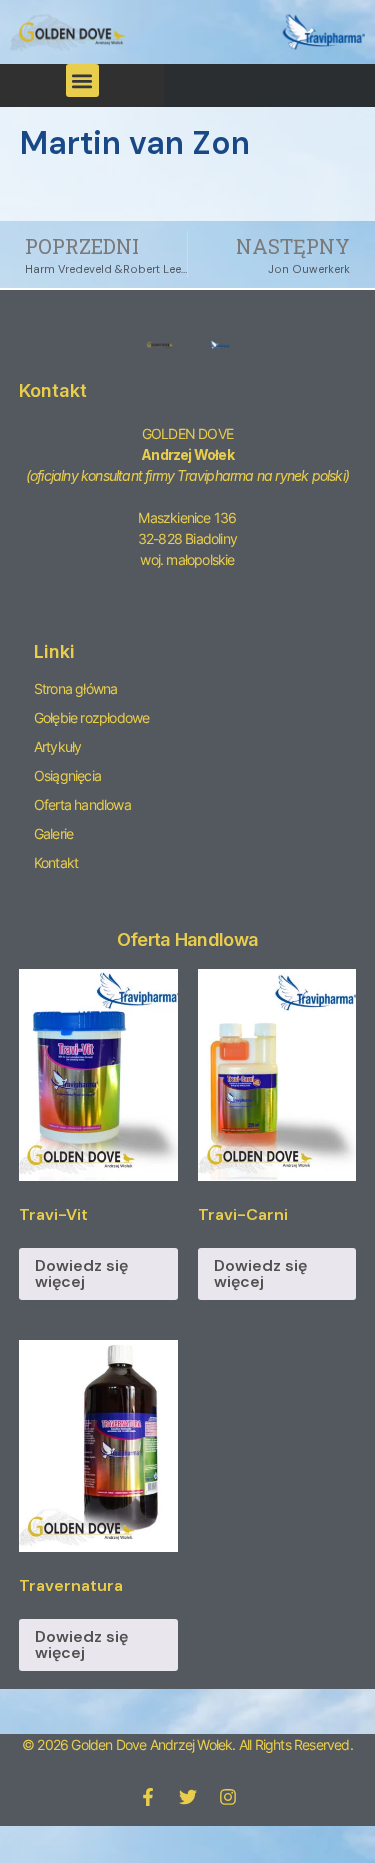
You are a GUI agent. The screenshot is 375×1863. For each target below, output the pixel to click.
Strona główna (76, 688)
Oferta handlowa (82, 804)
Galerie (53, 833)
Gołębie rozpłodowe (92, 717)
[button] (82, 80)
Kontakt (56, 862)
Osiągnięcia (67, 775)
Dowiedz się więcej (81, 1273)
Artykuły (58, 746)
